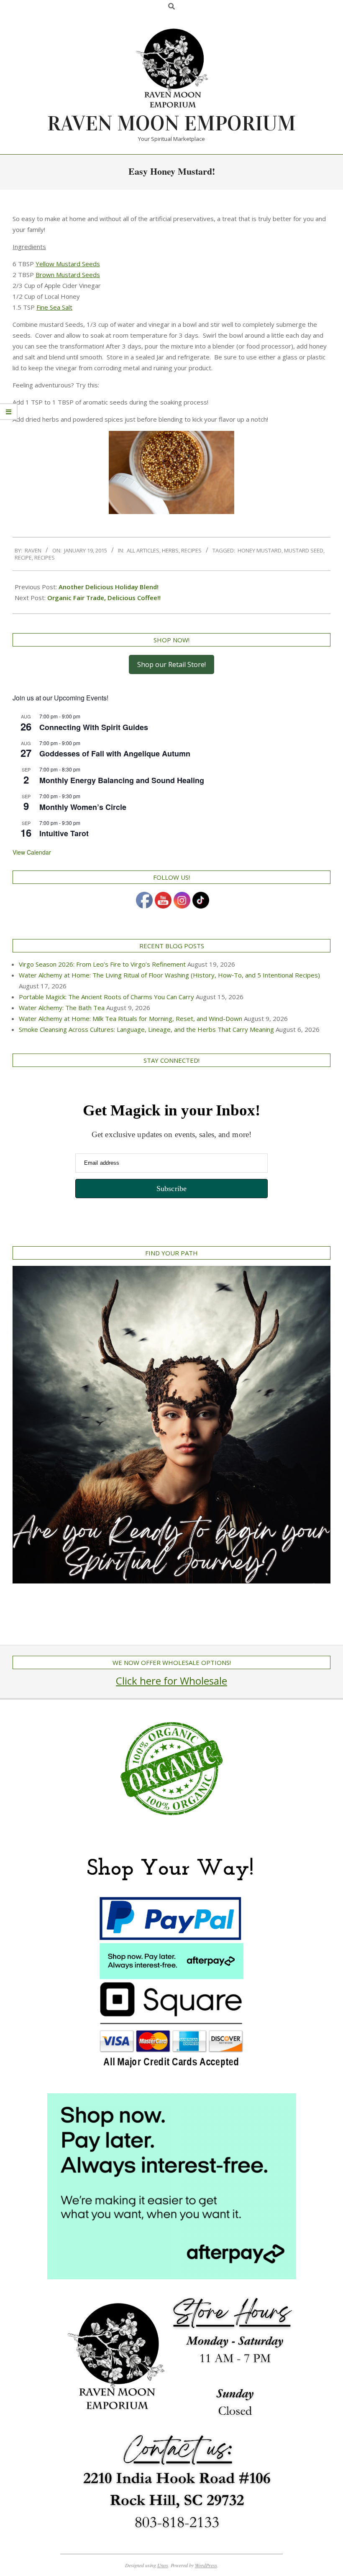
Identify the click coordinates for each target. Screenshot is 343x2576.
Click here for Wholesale (171, 1681)
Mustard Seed (304, 550)
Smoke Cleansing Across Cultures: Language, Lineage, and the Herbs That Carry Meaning (146, 1029)
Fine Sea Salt (54, 307)
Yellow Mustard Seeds (68, 264)
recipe (23, 557)
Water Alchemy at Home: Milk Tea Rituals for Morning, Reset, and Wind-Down (131, 1018)
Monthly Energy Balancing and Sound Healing (122, 780)
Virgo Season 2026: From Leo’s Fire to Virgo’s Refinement (102, 964)
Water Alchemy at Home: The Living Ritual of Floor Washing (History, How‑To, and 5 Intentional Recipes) (169, 975)
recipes (45, 557)
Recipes (191, 550)
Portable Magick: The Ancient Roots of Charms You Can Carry (106, 997)
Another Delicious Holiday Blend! (109, 587)
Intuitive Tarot (64, 833)
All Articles (143, 550)
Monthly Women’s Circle (83, 807)
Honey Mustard (260, 550)
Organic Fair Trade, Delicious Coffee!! (104, 598)
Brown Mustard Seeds (68, 275)
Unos (163, 2565)
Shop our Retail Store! (171, 664)
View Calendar (32, 852)
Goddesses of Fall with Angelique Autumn (115, 753)
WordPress (206, 2565)
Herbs (170, 550)
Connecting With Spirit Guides (94, 727)
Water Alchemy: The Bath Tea (62, 1008)
